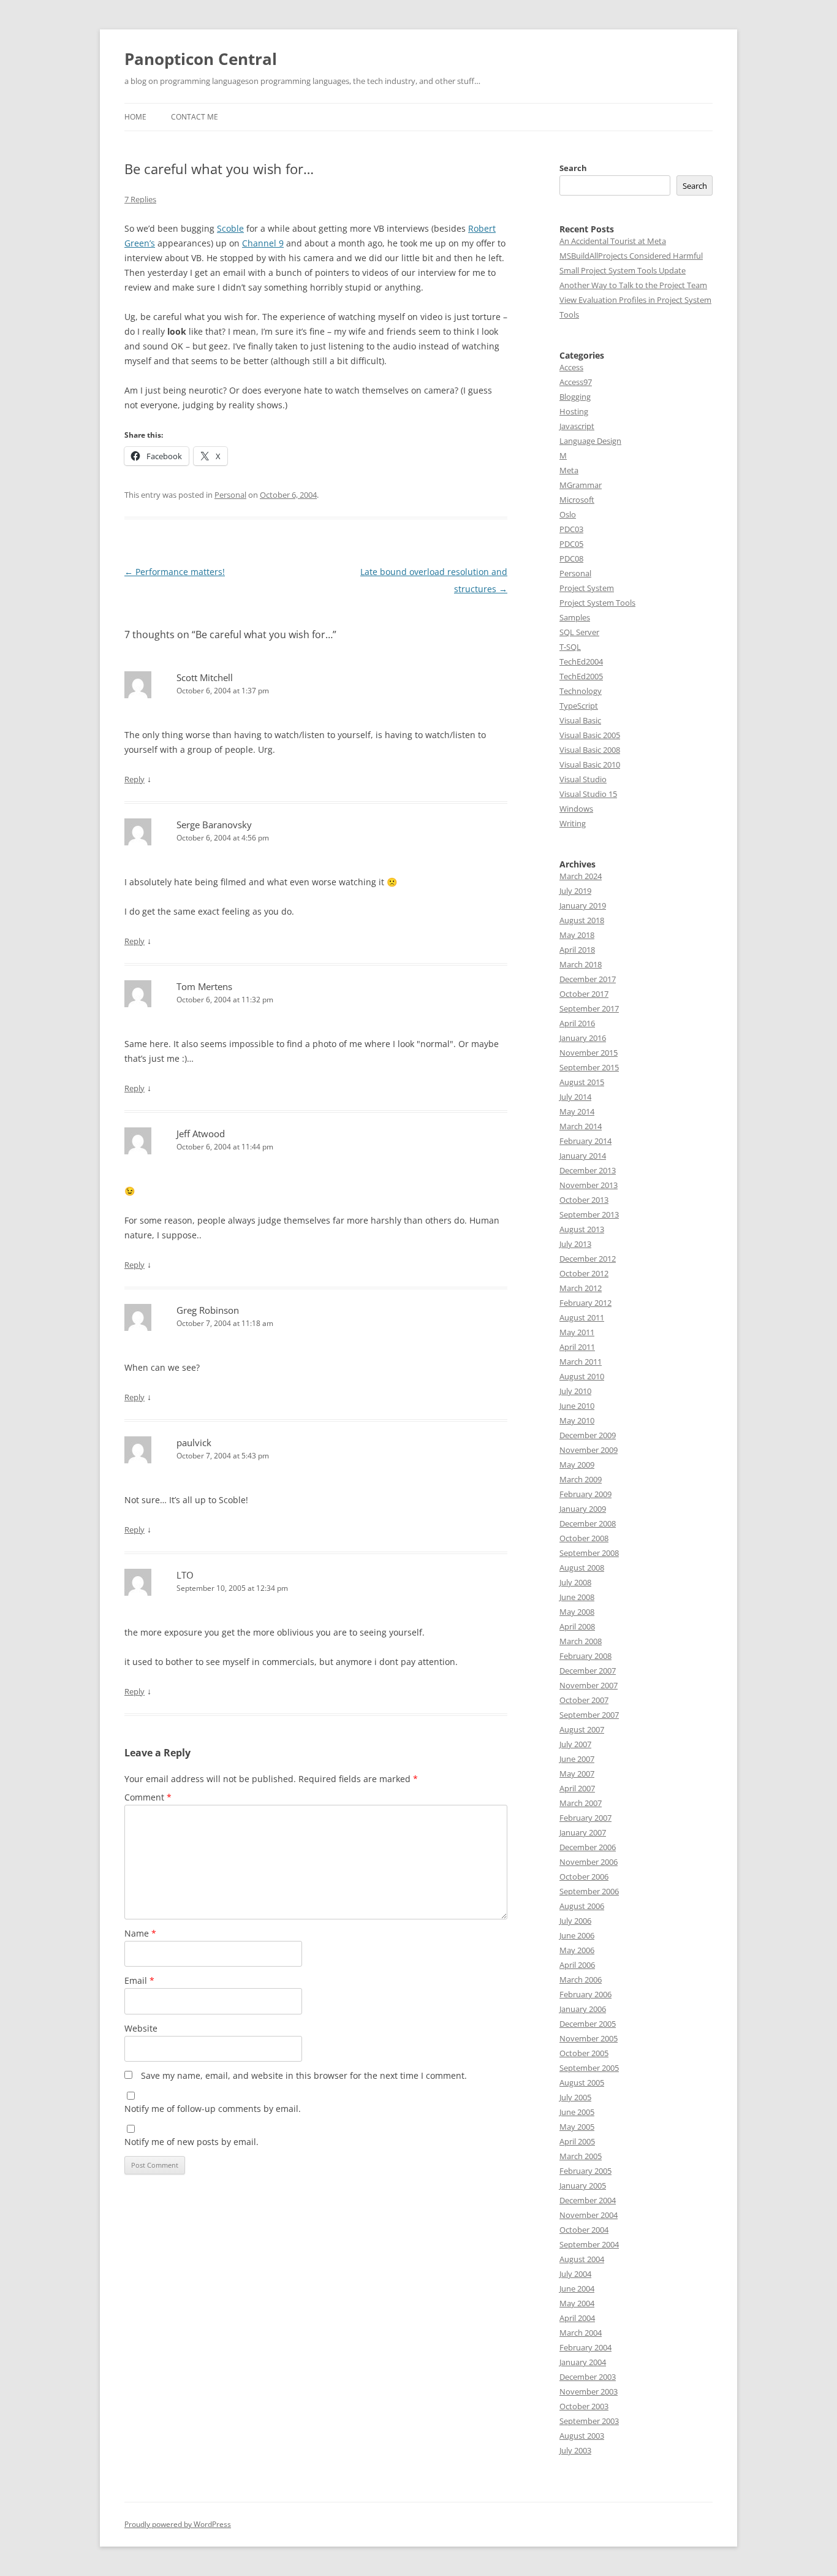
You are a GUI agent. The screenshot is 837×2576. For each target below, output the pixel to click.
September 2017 (589, 1008)
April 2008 (577, 1626)
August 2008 (582, 1568)
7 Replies (140, 199)
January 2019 (583, 905)
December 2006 (588, 1847)
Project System (587, 588)
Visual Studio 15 (588, 794)
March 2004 (581, 2333)
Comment (148, 1797)
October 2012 (584, 1273)
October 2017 (584, 994)
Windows (576, 809)
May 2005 (577, 2127)
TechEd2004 (581, 661)
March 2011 (581, 1362)
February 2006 (585, 1994)
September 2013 (589, 1214)
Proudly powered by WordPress (178, 2524)
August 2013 (582, 1229)
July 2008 (575, 1582)
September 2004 (589, 2244)
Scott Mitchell (205, 677)
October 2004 (584, 2230)
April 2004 (577, 2318)
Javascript (577, 426)
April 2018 (577, 950)
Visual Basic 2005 (590, 735)
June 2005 (577, 2112)
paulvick (194, 1442)
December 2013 (588, 1170)
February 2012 (585, 1303)
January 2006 (583, 2009)
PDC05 (571, 544)
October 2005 (584, 2053)
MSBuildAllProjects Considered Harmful (631, 256)
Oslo (568, 514)
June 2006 (577, 1935)
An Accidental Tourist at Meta (613, 241)
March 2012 (581, 1288)
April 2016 (577, 1023)
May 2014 (577, 1111)
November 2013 (589, 1185)
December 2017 (588, 979)
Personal (230, 495)
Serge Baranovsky (214, 825)
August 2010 (582, 1376)
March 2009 (581, 1479)
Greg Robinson (208, 1310)
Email (139, 1980)
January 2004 (583, 2362)
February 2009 (585, 1494)
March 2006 (581, 1980)
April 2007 (577, 1788)
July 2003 (575, 2450)
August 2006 (582, 1906)
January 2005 (583, 2185)
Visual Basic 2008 (590, 750)
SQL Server (579, 632)
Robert (482, 228)
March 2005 (581, 2156)
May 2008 (577, 1612)
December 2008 (588, 1523)
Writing (573, 823)
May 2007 (577, 1774)
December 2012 (588, 1259)
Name (140, 1933)
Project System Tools (597, 603)
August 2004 (582, 2259)
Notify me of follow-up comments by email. (213, 2109)
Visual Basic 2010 (590, 764)
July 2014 (575, 1097)
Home (135, 117)
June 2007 (577, 1759)
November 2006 (589, 1862)
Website (141, 2028)
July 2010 (575, 1391)
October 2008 (584, 1538)
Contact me (195, 117)
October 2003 (584, 2406)
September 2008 (589, 1553)
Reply (134, 779)
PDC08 (571, 558)
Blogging (575, 397)
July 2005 (575, 2097)
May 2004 (577, 2303)
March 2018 (581, 964)
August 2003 (582, 2436)
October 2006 (584, 1877)
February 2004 (585, 2347)
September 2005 (589, 2068)
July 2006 (575, 1921)
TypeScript (579, 706)
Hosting (574, 411)
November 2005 (589, 2038)
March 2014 (581, 1126)
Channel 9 (263, 243)
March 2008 (581, 1641)
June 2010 (577, 1406)
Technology (581, 691)
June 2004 (577, 2288)
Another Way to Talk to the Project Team (633, 285)
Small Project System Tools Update (623, 270)
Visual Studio (583, 779)
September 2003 (589, 2421)
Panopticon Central (201, 59)
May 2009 (577, 1465)
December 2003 (588, 2377)
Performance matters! (175, 572)
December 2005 (588, 2024)
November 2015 (589, 1053)
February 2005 (585, 2171)
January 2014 (583, 1156)
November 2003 (589, 2391)
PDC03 (571, 529)
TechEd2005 (581, 676)
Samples (575, 617)
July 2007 (575, 1744)
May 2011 (577, 1332)
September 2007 (589, 1715)
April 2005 (577, 2141)
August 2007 (582, 1729)
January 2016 (583, 1038)
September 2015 (589, 1067)
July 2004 (575, 2274)
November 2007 (589, 1685)
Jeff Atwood (201, 1134)
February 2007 (585, 1818)
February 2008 (585, 1656)
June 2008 (577, 1597)
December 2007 (588, 1671)
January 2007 (583, 1832)
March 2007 (581, 1803)
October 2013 (584, 1200)
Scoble (230, 228)
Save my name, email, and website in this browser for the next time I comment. (304, 2075)
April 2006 (577, 1965)
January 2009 (583, 1509)
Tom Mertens (204, 986)
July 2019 (575, 891)
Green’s (140, 243)
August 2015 (582, 1082)
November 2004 (589, 2215)
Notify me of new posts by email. (191, 2142)
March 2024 (581, 876)
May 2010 (577, 1420)
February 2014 (585, 1141)
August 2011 (582, 1317)
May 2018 (577, 935)
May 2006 (577, 1950)
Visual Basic (580, 720)
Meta (569, 470)
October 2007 (584, 1700)
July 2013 (575, 1244)
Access (571, 367)
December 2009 (588, 1435)
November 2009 (589, 1450)
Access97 (576, 382)
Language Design (590, 441)
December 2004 (588, 2200)
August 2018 (582, 920)
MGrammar (581, 485)
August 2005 (582, 2083)
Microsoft (577, 500)
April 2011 (577, 1347)
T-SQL (570, 647)
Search (573, 168)
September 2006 (589, 1891)
